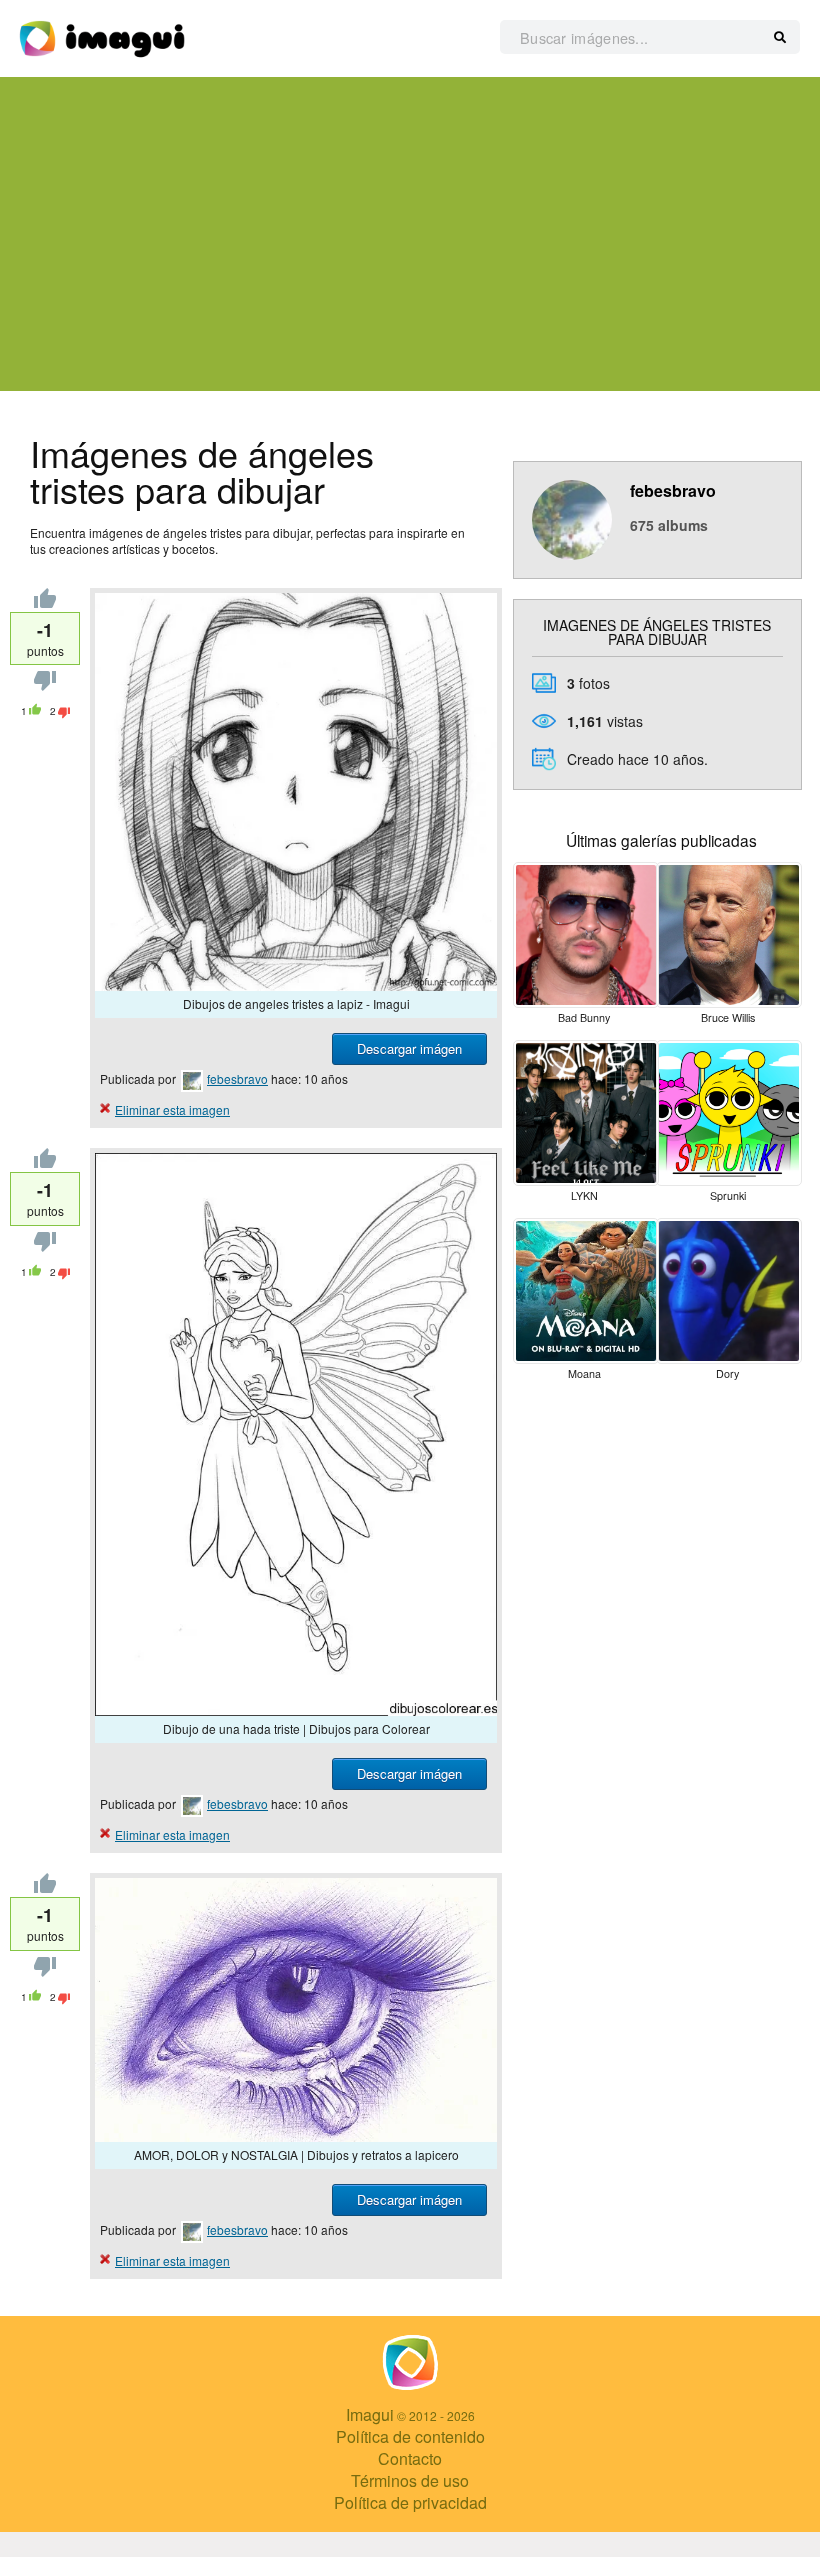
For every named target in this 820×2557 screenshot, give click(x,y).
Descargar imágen (409, 1048)
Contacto (410, 2458)
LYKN (584, 1195)
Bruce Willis (728, 1017)
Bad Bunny (584, 1017)
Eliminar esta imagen (172, 1109)
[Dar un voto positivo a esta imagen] (45, 602)
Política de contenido (410, 2436)
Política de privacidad (410, 2502)
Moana (584, 1373)
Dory (727, 1373)
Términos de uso (410, 2480)
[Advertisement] (410, 234)
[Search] (780, 38)
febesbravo (237, 1078)
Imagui (370, 2414)
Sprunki (728, 1195)
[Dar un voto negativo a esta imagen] (45, 685)
